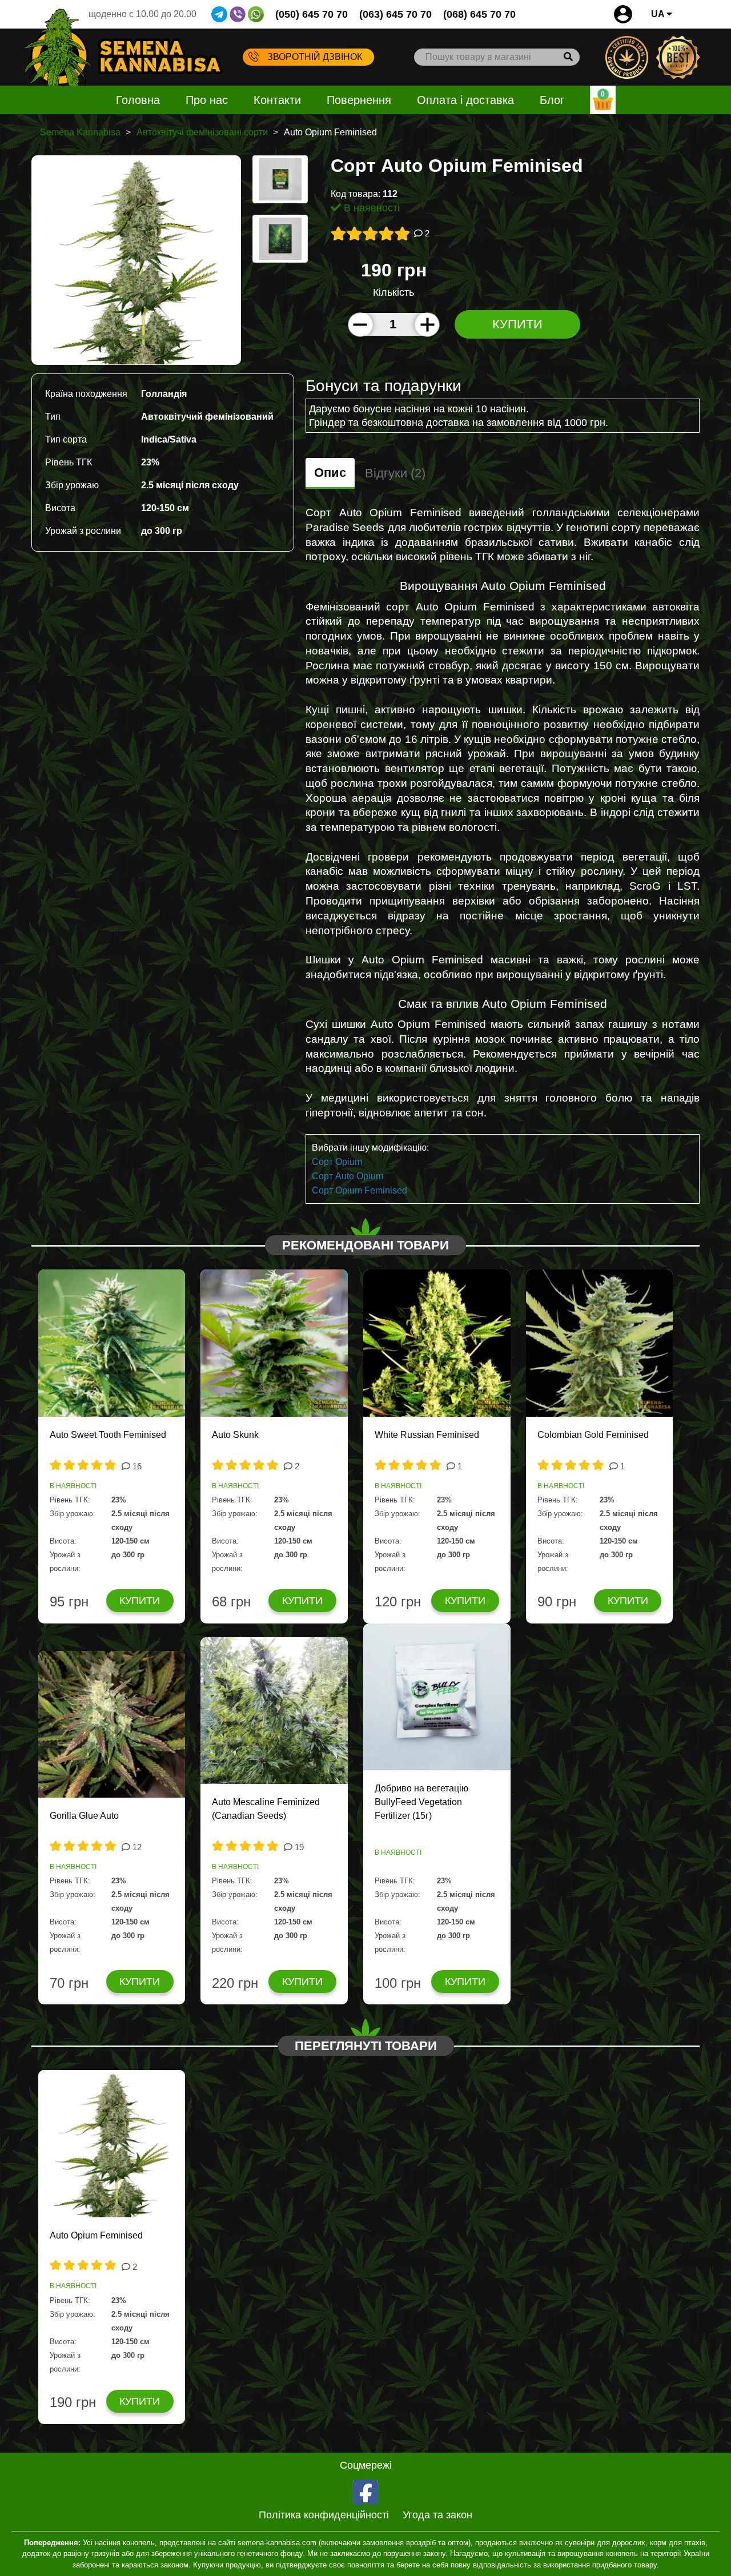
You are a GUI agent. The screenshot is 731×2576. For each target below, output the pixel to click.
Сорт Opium (337, 1162)
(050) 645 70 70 (312, 14)
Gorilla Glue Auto (84, 1816)
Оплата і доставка (465, 100)
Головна (138, 100)
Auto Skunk (235, 1435)
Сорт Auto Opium (348, 1176)
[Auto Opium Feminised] (136, 260)
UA (659, 14)
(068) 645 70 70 (479, 14)
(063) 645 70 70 (395, 14)
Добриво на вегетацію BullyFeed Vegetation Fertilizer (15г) (421, 1802)
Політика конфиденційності (324, 2515)
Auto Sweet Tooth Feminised (108, 1435)
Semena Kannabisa (80, 132)
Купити (517, 324)
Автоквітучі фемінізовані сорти (202, 132)
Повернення (359, 100)
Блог (552, 100)
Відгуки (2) (395, 473)
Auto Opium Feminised (96, 2235)
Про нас (207, 100)
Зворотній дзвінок (315, 57)
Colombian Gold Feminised (593, 1435)
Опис (330, 473)
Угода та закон (437, 2515)
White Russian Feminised (427, 1435)
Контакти (277, 100)
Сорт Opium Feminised (360, 1190)
